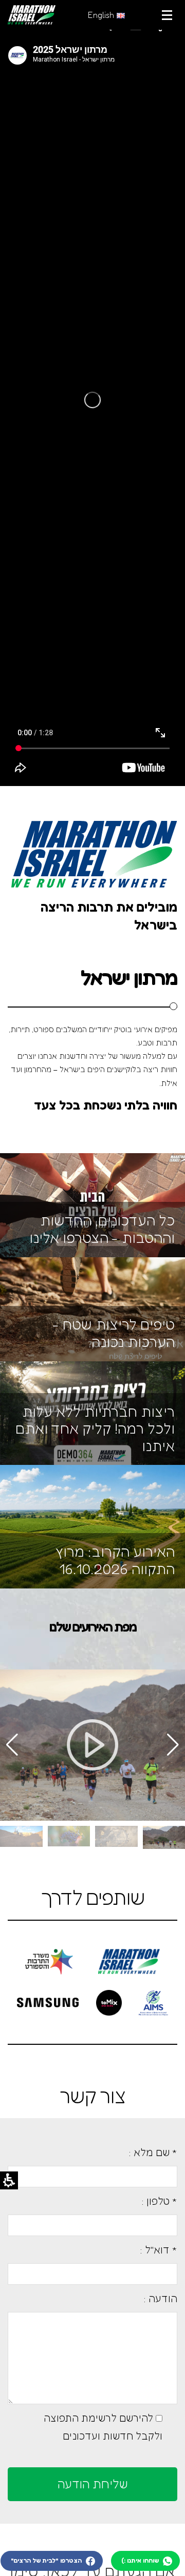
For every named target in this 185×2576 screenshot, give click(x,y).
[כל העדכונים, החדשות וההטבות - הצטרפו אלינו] (92, 1204)
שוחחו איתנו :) (141, 2560)
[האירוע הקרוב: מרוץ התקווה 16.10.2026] (92, 1526)
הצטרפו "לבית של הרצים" (47, 2560)
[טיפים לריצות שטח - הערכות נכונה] (92, 1308)
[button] (12, 1745)
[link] (32, 15)
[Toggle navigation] (167, 15)
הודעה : (160, 2298)
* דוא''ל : (159, 2250)
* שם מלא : (153, 2152)
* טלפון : (159, 2201)
